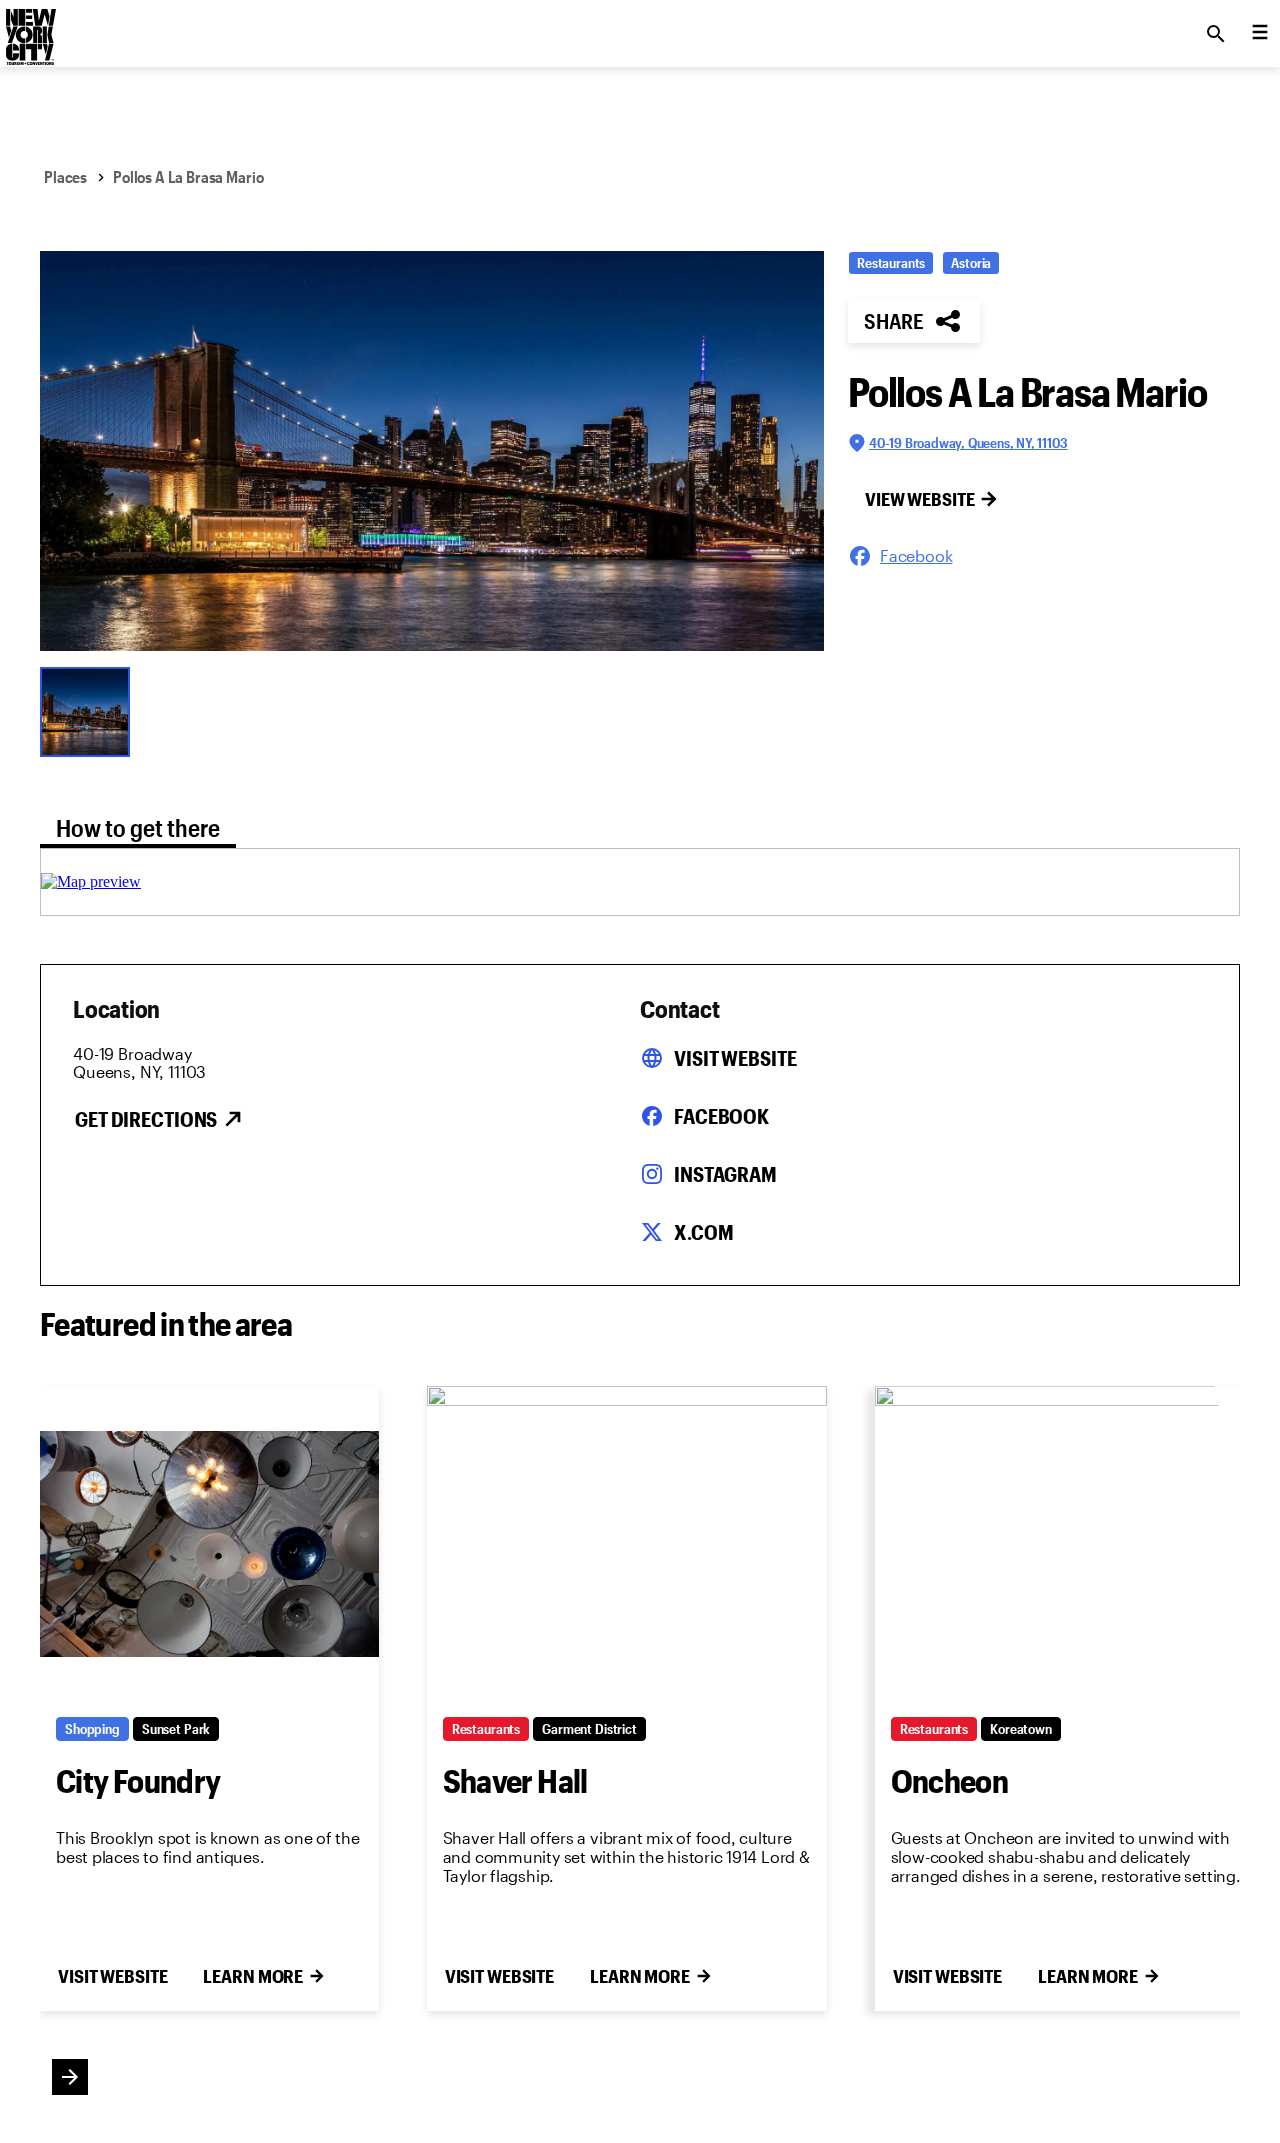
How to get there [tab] (138, 827)
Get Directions (146, 1119)
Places (65, 176)
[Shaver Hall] (627, 1543)
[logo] (29, 28)
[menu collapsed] (1260, 34)
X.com (703, 1232)
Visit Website (735, 1058)
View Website (920, 499)
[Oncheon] (1075, 1543)
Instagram (725, 1174)
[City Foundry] (209, 1543)
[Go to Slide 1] (90, 710)
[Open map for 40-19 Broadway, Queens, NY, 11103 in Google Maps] (91, 881)
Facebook (721, 1116)
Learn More (253, 1976)
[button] (432, 451)
